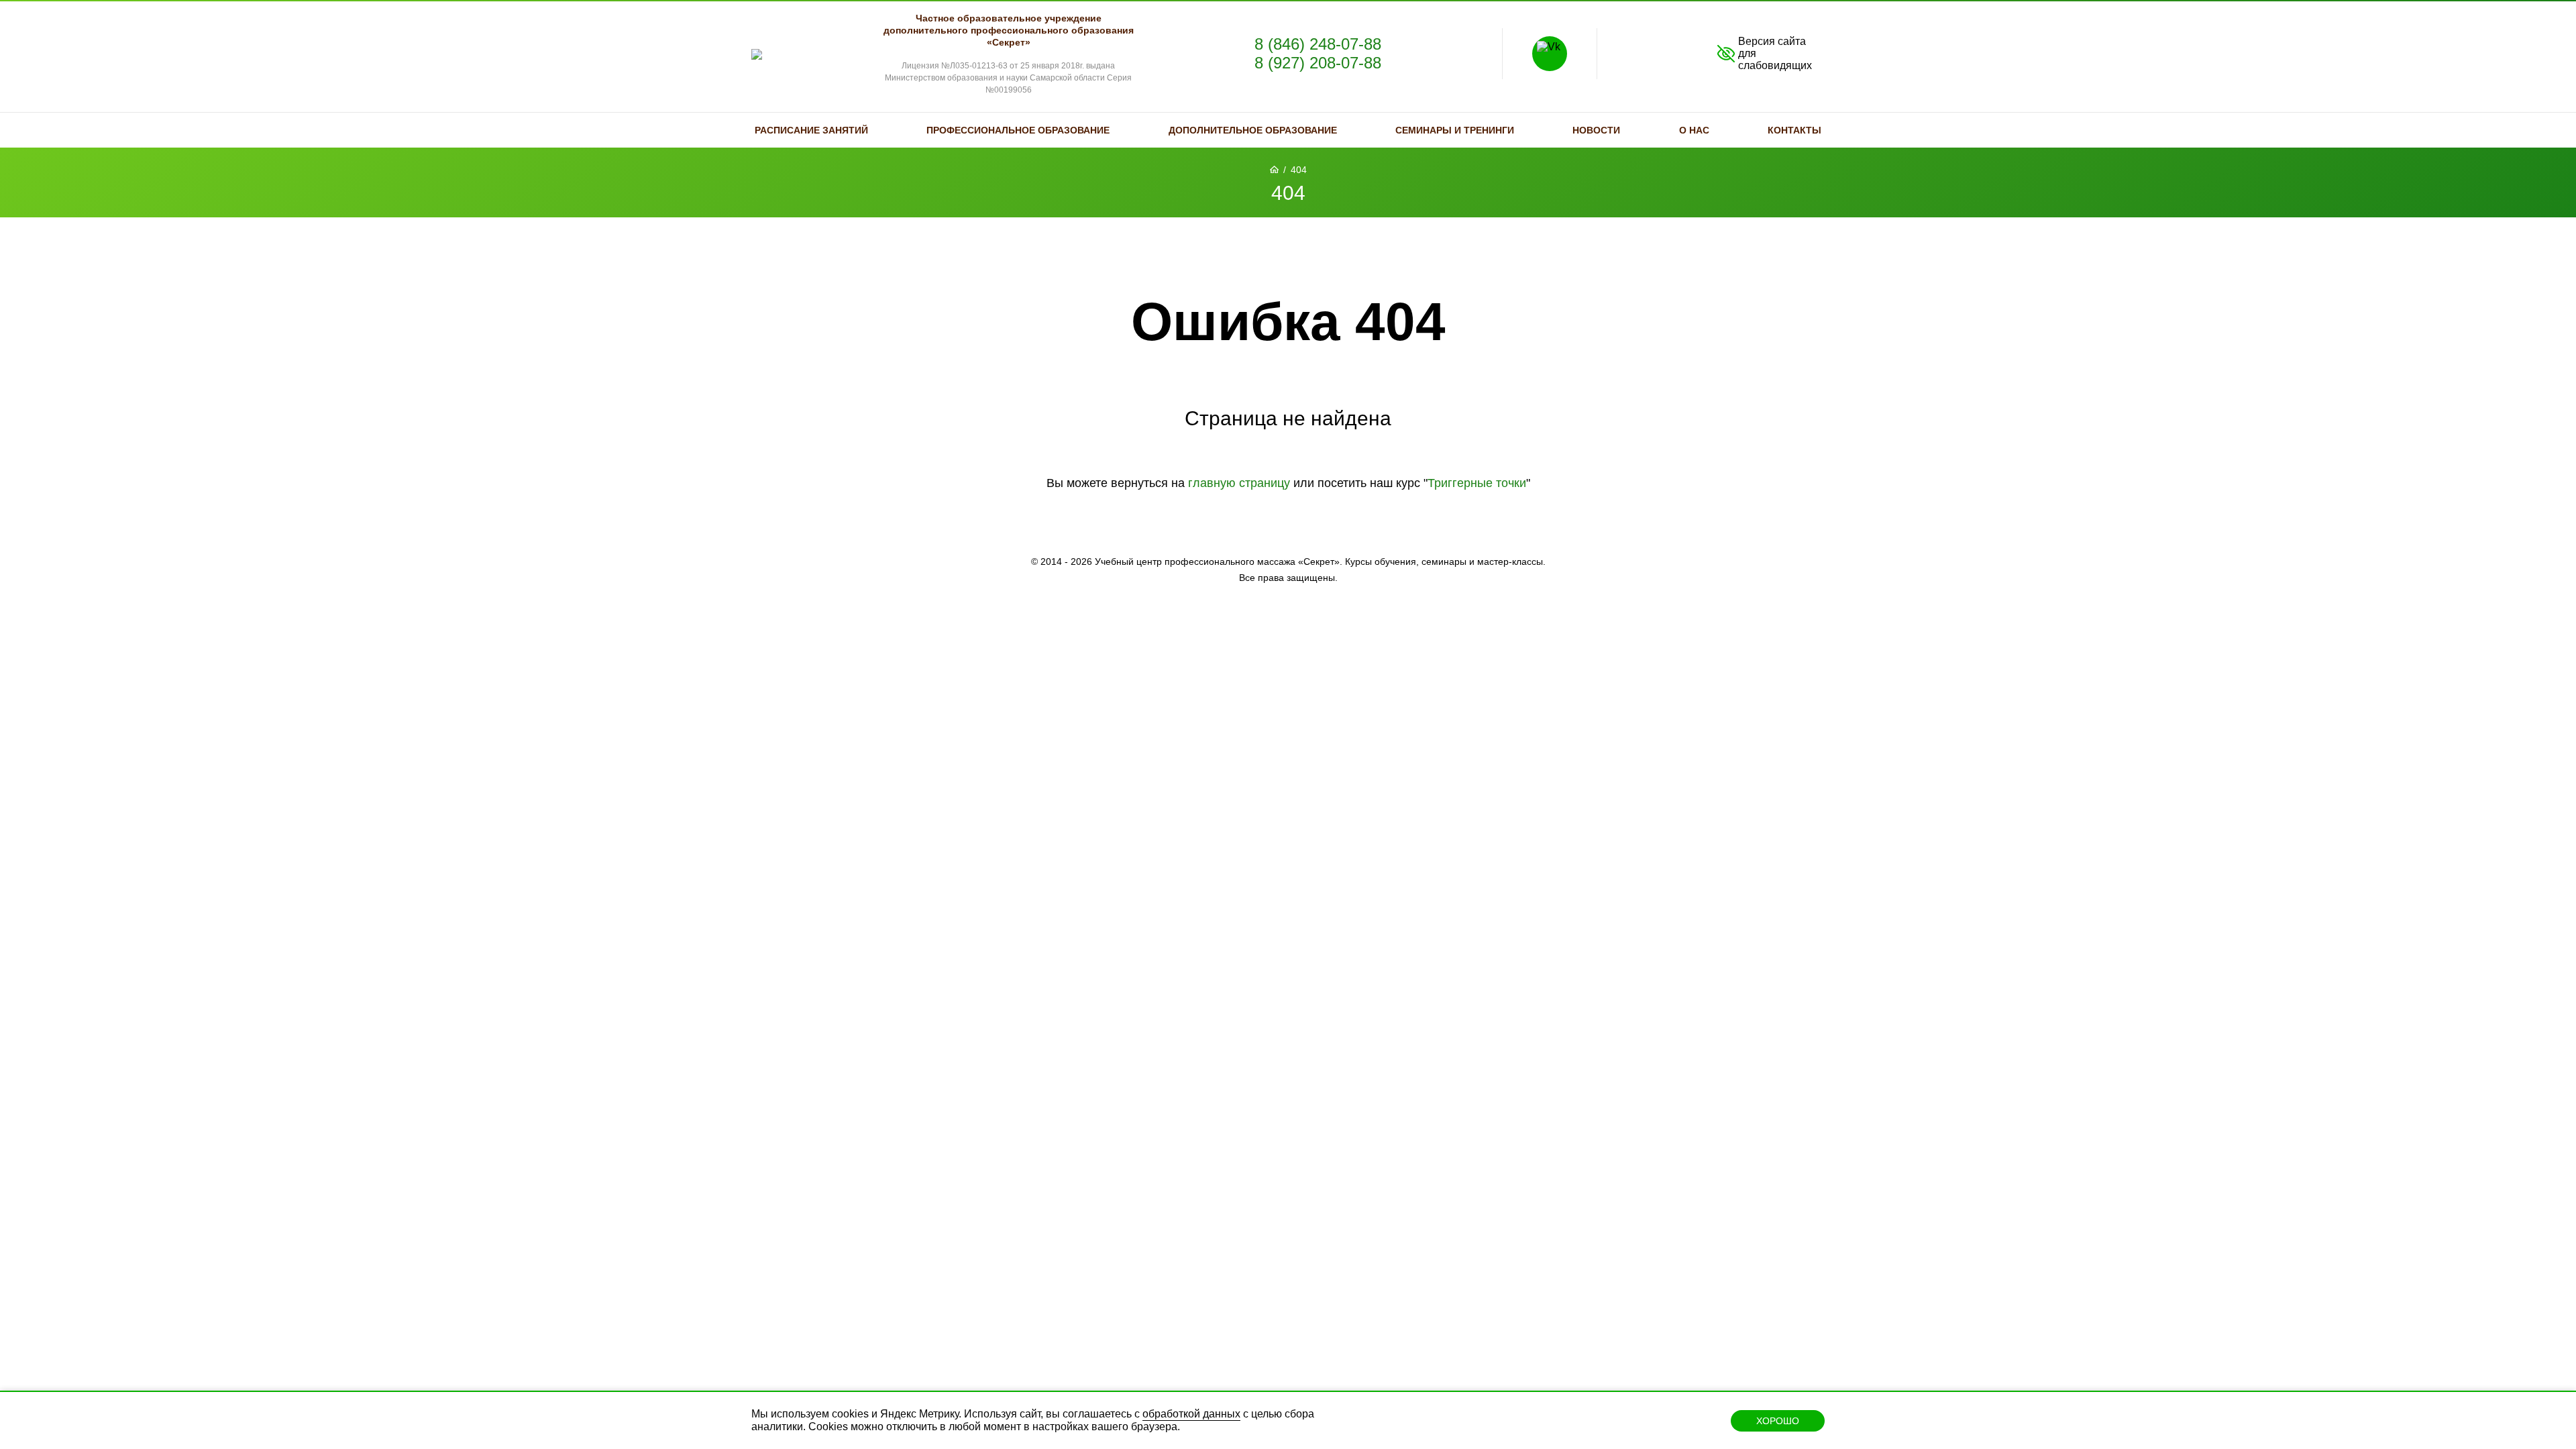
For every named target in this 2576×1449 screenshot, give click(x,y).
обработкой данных (1191, 1414)
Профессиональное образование (1018, 130)
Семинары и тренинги (1455, 130)
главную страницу (1239, 483)
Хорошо (1778, 1421)
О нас (1694, 130)
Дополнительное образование (1253, 130)
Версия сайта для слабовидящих (1775, 53)
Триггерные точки (1477, 483)
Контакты (1794, 130)
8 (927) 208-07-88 (1318, 63)
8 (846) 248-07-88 (1318, 44)
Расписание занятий (811, 130)
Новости (1596, 130)
